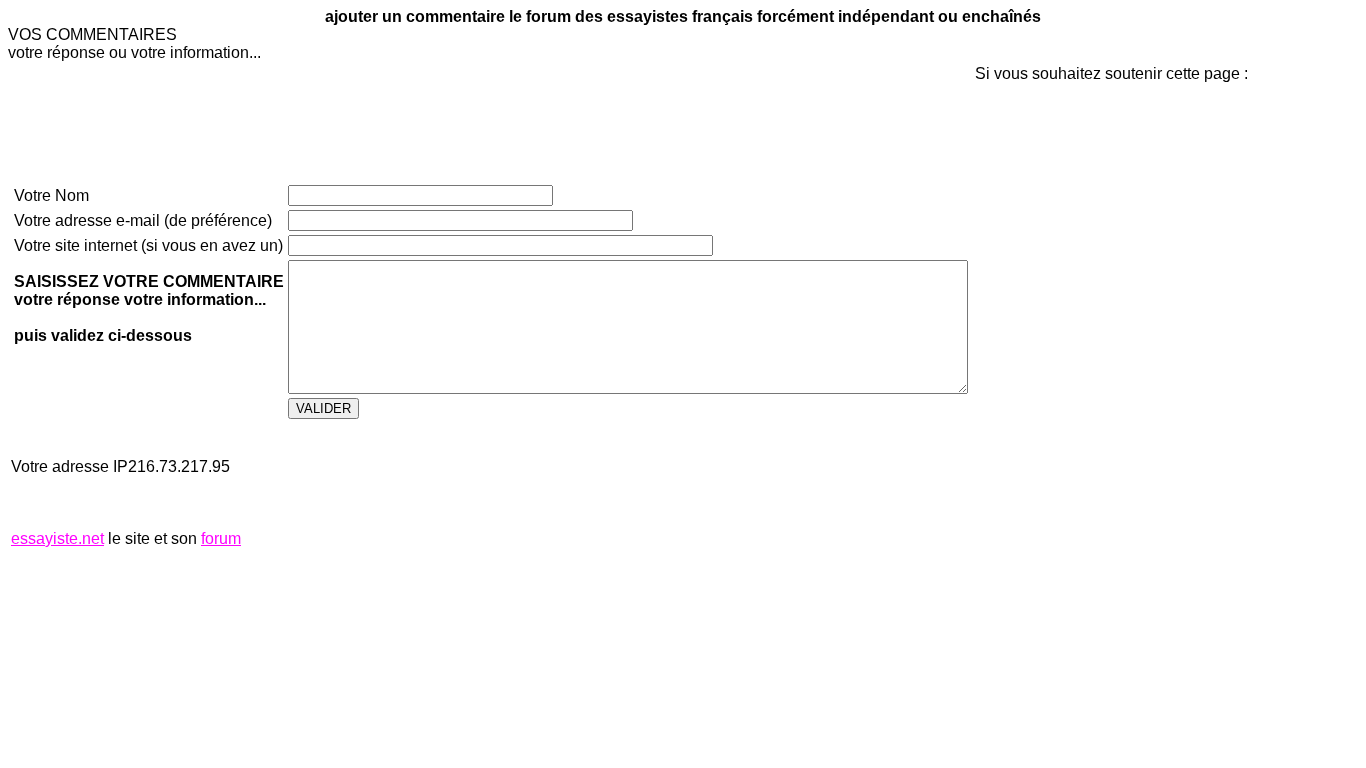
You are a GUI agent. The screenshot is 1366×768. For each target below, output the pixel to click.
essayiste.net (57, 538)
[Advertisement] (1035, 419)
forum (221, 538)
